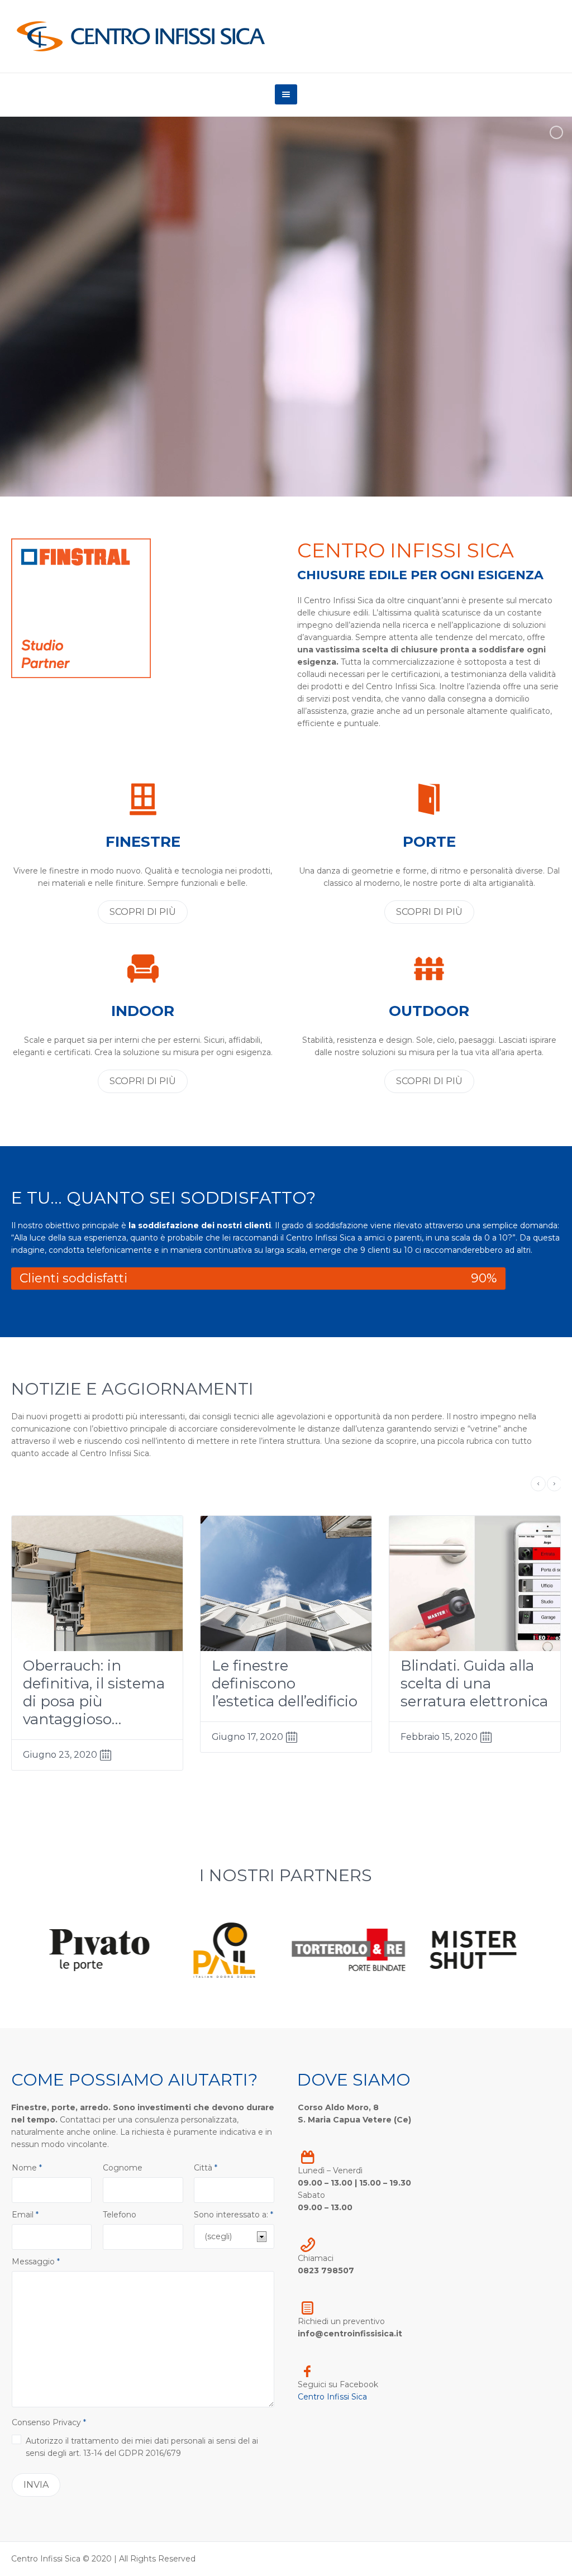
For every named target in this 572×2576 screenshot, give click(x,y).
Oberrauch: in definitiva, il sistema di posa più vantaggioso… (283, 1692)
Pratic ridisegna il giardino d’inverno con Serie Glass (89, 1683)
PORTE (429, 842)
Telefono (120, 2215)
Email (25, 2215)
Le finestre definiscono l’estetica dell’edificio (473, 1683)
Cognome (123, 2168)
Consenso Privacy (49, 2422)
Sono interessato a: (233, 2215)
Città (206, 2168)
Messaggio (36, 2262)
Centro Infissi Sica (332, 2397)
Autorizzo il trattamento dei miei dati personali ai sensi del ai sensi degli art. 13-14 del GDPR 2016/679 (142, 2447)
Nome (27, 2168)
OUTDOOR (429, 1011)
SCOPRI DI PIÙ (143, 912)
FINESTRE (143, 842)
